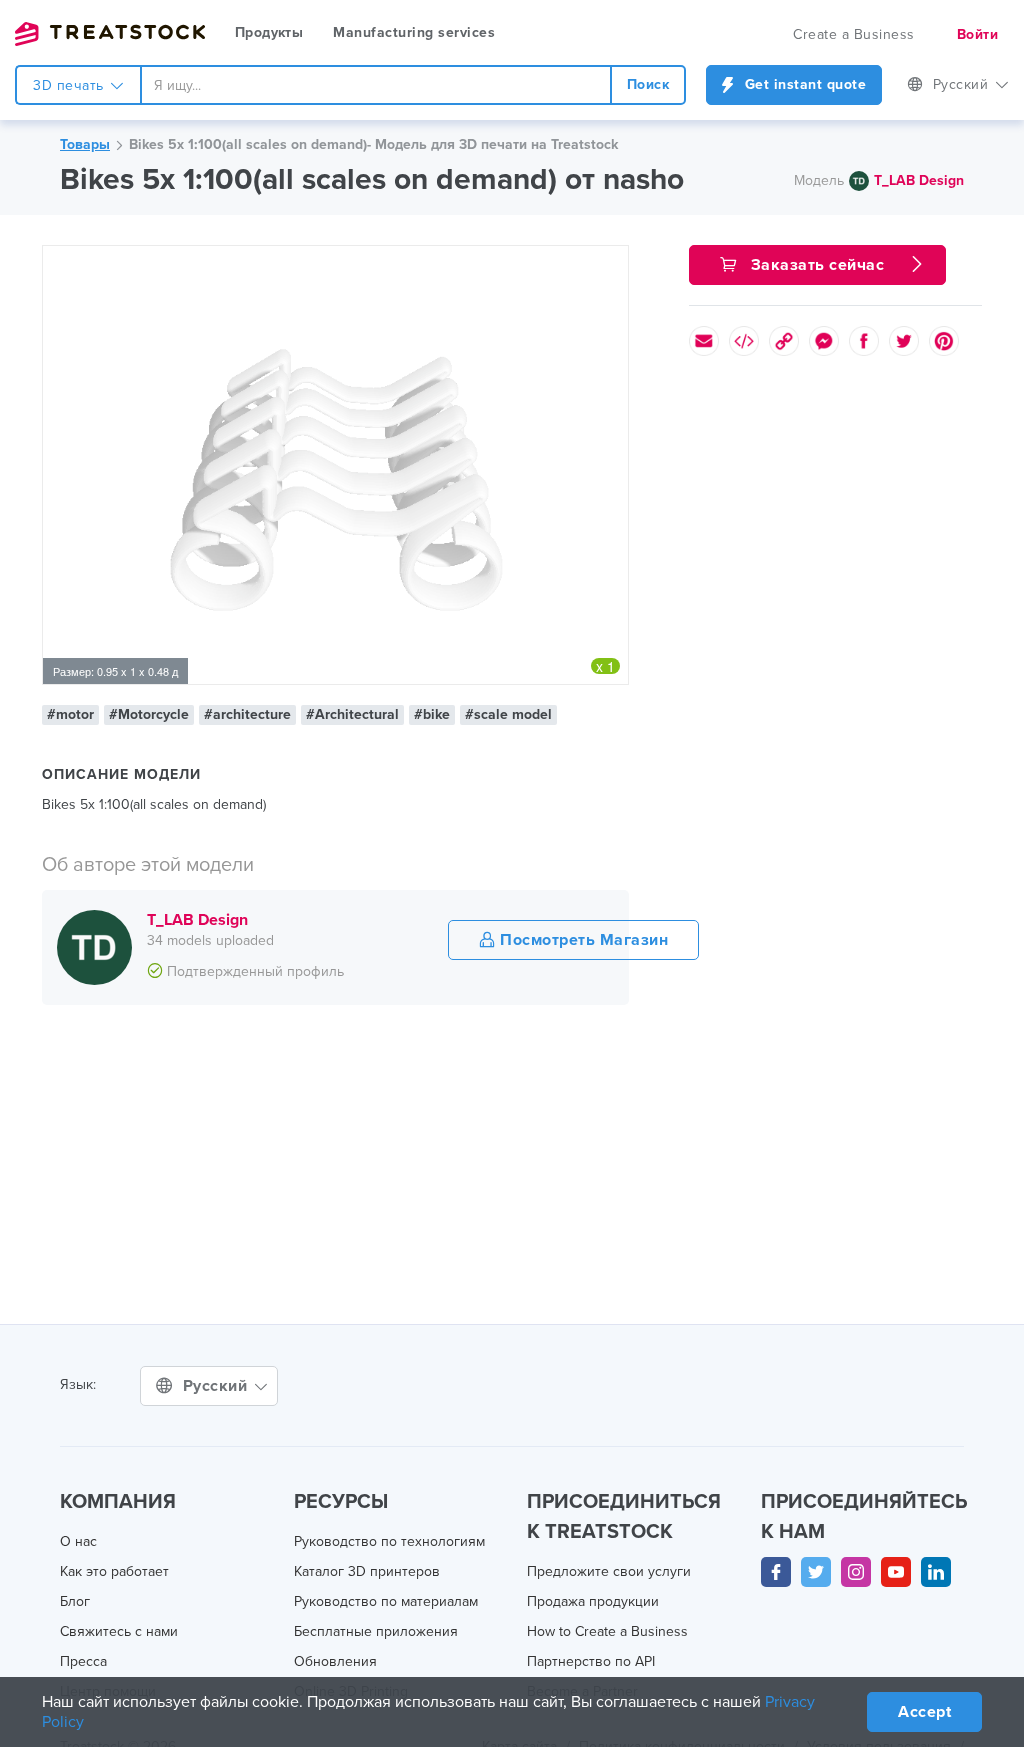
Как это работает (114, 1571)
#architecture (247, 714)
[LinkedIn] (936, 1572)
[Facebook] (776, 1572)
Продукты (269, 32)
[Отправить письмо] (704, 341)
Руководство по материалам (386, 1601)
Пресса (83, 1661)
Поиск (648, 84)
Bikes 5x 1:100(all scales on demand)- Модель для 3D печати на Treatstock (373, 144)
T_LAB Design (919, 180)
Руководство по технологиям (389, 1541)
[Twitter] (816, 1572)
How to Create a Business (607, 1631)
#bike (432, 714)
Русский (963, 84)
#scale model (508, 714)
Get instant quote (803, 84)
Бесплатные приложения (376, 1631)
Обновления (335, 1661)
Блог (75, 1601)
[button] (610, 264)
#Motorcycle (149, 714)
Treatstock (110, 34)
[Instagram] (856, 1572)
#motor (70, 714)
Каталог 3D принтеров (367, 1571)
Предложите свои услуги (609, 1571)
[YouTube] (896, 1572)
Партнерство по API (591, 1661)
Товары (85, 144)
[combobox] (376, 85)
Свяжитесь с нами (119, 1631)
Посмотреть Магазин (582, 940)
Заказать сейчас (817, 265)
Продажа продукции (593, 1601)
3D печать (70, 85)
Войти (978, 34)
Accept (924, 1712)
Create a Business (854, 34)
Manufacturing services (414, 32)
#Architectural (352, 714)
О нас (78, 1541)
